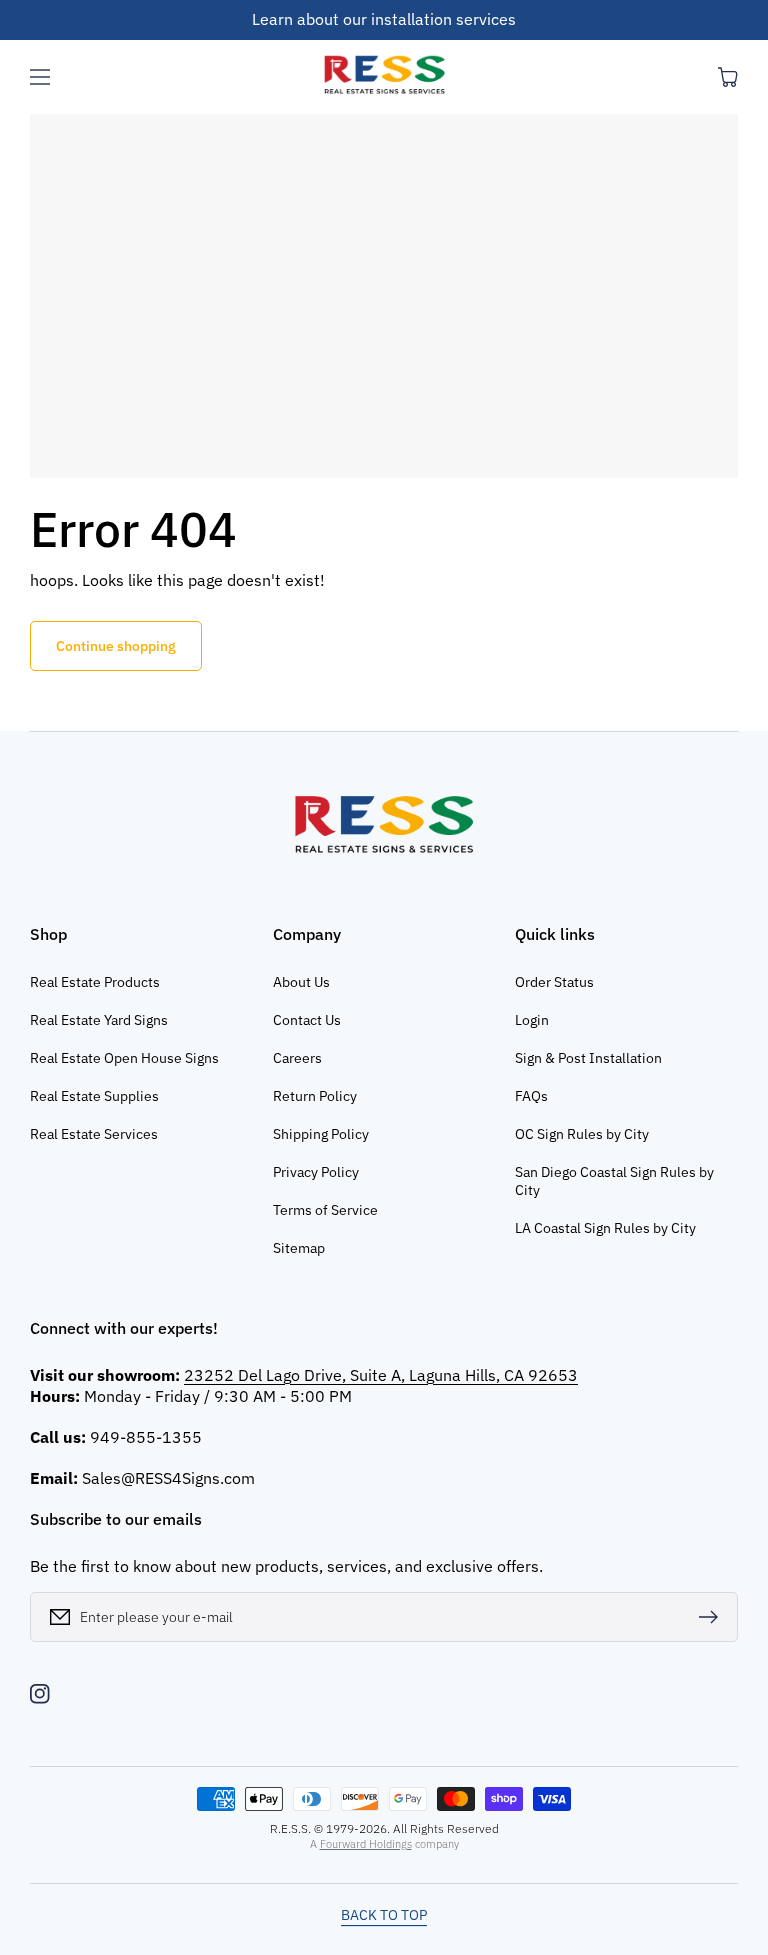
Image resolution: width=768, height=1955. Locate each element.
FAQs (531, 1096)
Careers (297, 1058)
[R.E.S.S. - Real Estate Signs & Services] (384, 77)
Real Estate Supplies (94, 1096)
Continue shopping (116, 646)
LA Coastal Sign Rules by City (605, 1228)
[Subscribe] (713, 1617)
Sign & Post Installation (588, 1058)
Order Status (554, 982)
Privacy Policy (316, 1172)
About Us (301, 982)
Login (532, 1020)
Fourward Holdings (366, 1844)
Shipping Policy (321, 1134)
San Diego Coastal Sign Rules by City (614, 1181)
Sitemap (299, 1248)
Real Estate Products (95, 982)
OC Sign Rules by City (582, 1134)
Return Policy (315, 1096)
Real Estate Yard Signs (99, 1020)
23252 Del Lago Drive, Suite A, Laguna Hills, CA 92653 (381, 1375)
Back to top (384, 1915)
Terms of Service (325, 1210)
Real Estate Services (94, 1134)
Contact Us (307, 1020)
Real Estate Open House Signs (124, 1058)
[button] (40, 77)
